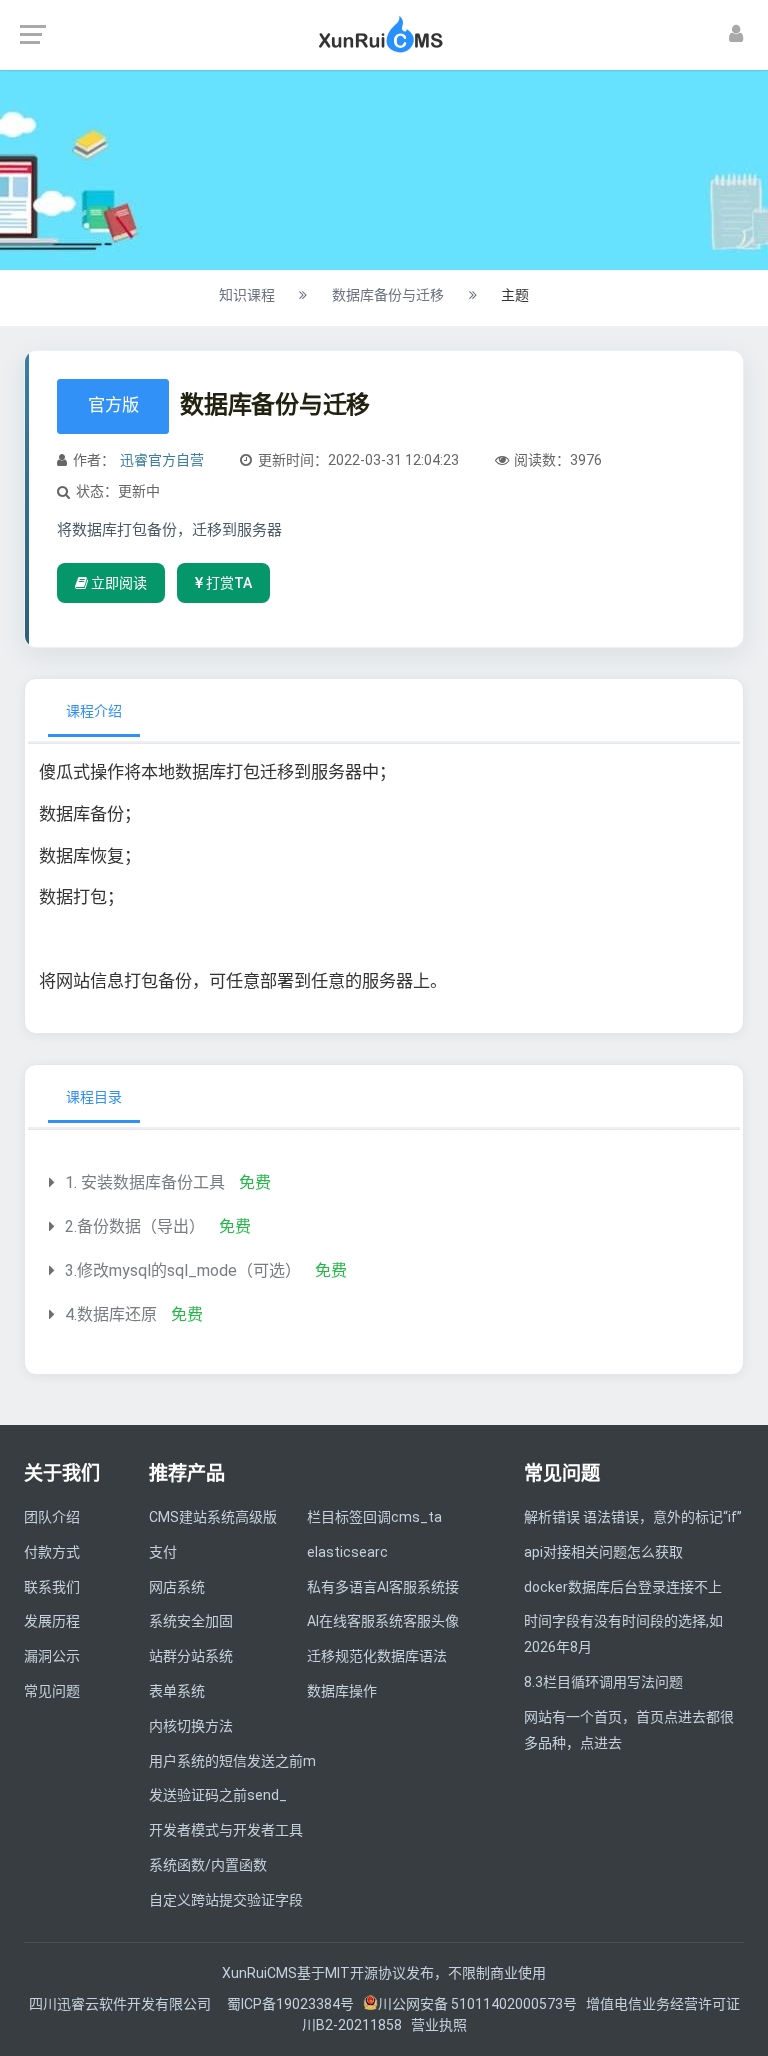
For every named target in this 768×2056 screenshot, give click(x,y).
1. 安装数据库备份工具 (145, 1182)
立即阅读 (117, 583)
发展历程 (52, 1621)
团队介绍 (52, 1517)
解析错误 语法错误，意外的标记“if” (633, 1517)
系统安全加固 (191, 1621)
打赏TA (227, 583)
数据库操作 (342, 1691)
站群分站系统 (191, 1656)
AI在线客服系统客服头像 (383, 1621)
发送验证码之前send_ (218, 1795)
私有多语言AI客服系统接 (383, 1587)
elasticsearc (347, 1552)
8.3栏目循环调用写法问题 (603, 1682)
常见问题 (52, 1691)
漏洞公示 (52, 1656)
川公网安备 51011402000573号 (477, 2004)
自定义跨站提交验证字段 (226, 1900)
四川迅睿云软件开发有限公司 (121, 2004)
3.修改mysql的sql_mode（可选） (183, 1270)
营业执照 (439, 2025)
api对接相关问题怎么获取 (603, 1552)
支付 (163, 1552)
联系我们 (52, 1587)
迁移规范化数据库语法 (377, 1656)
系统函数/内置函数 (208, 1865)
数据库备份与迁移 (388, 295)
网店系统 (177, 1587)
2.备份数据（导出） (135, 1226)
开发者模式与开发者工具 (226, 1830)
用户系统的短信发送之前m (232, 1761)
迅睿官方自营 (162, 460)
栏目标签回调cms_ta (374, 1517)
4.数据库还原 (111, 1314)
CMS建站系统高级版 (213, 1517)
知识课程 (247, 295)
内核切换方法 (191, 1726)
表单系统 (177, 1691)
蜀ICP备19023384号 (290, 2004)
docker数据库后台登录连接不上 (623, 1587)
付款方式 (52, 1552)
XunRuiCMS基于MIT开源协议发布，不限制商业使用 (384, 1973)
